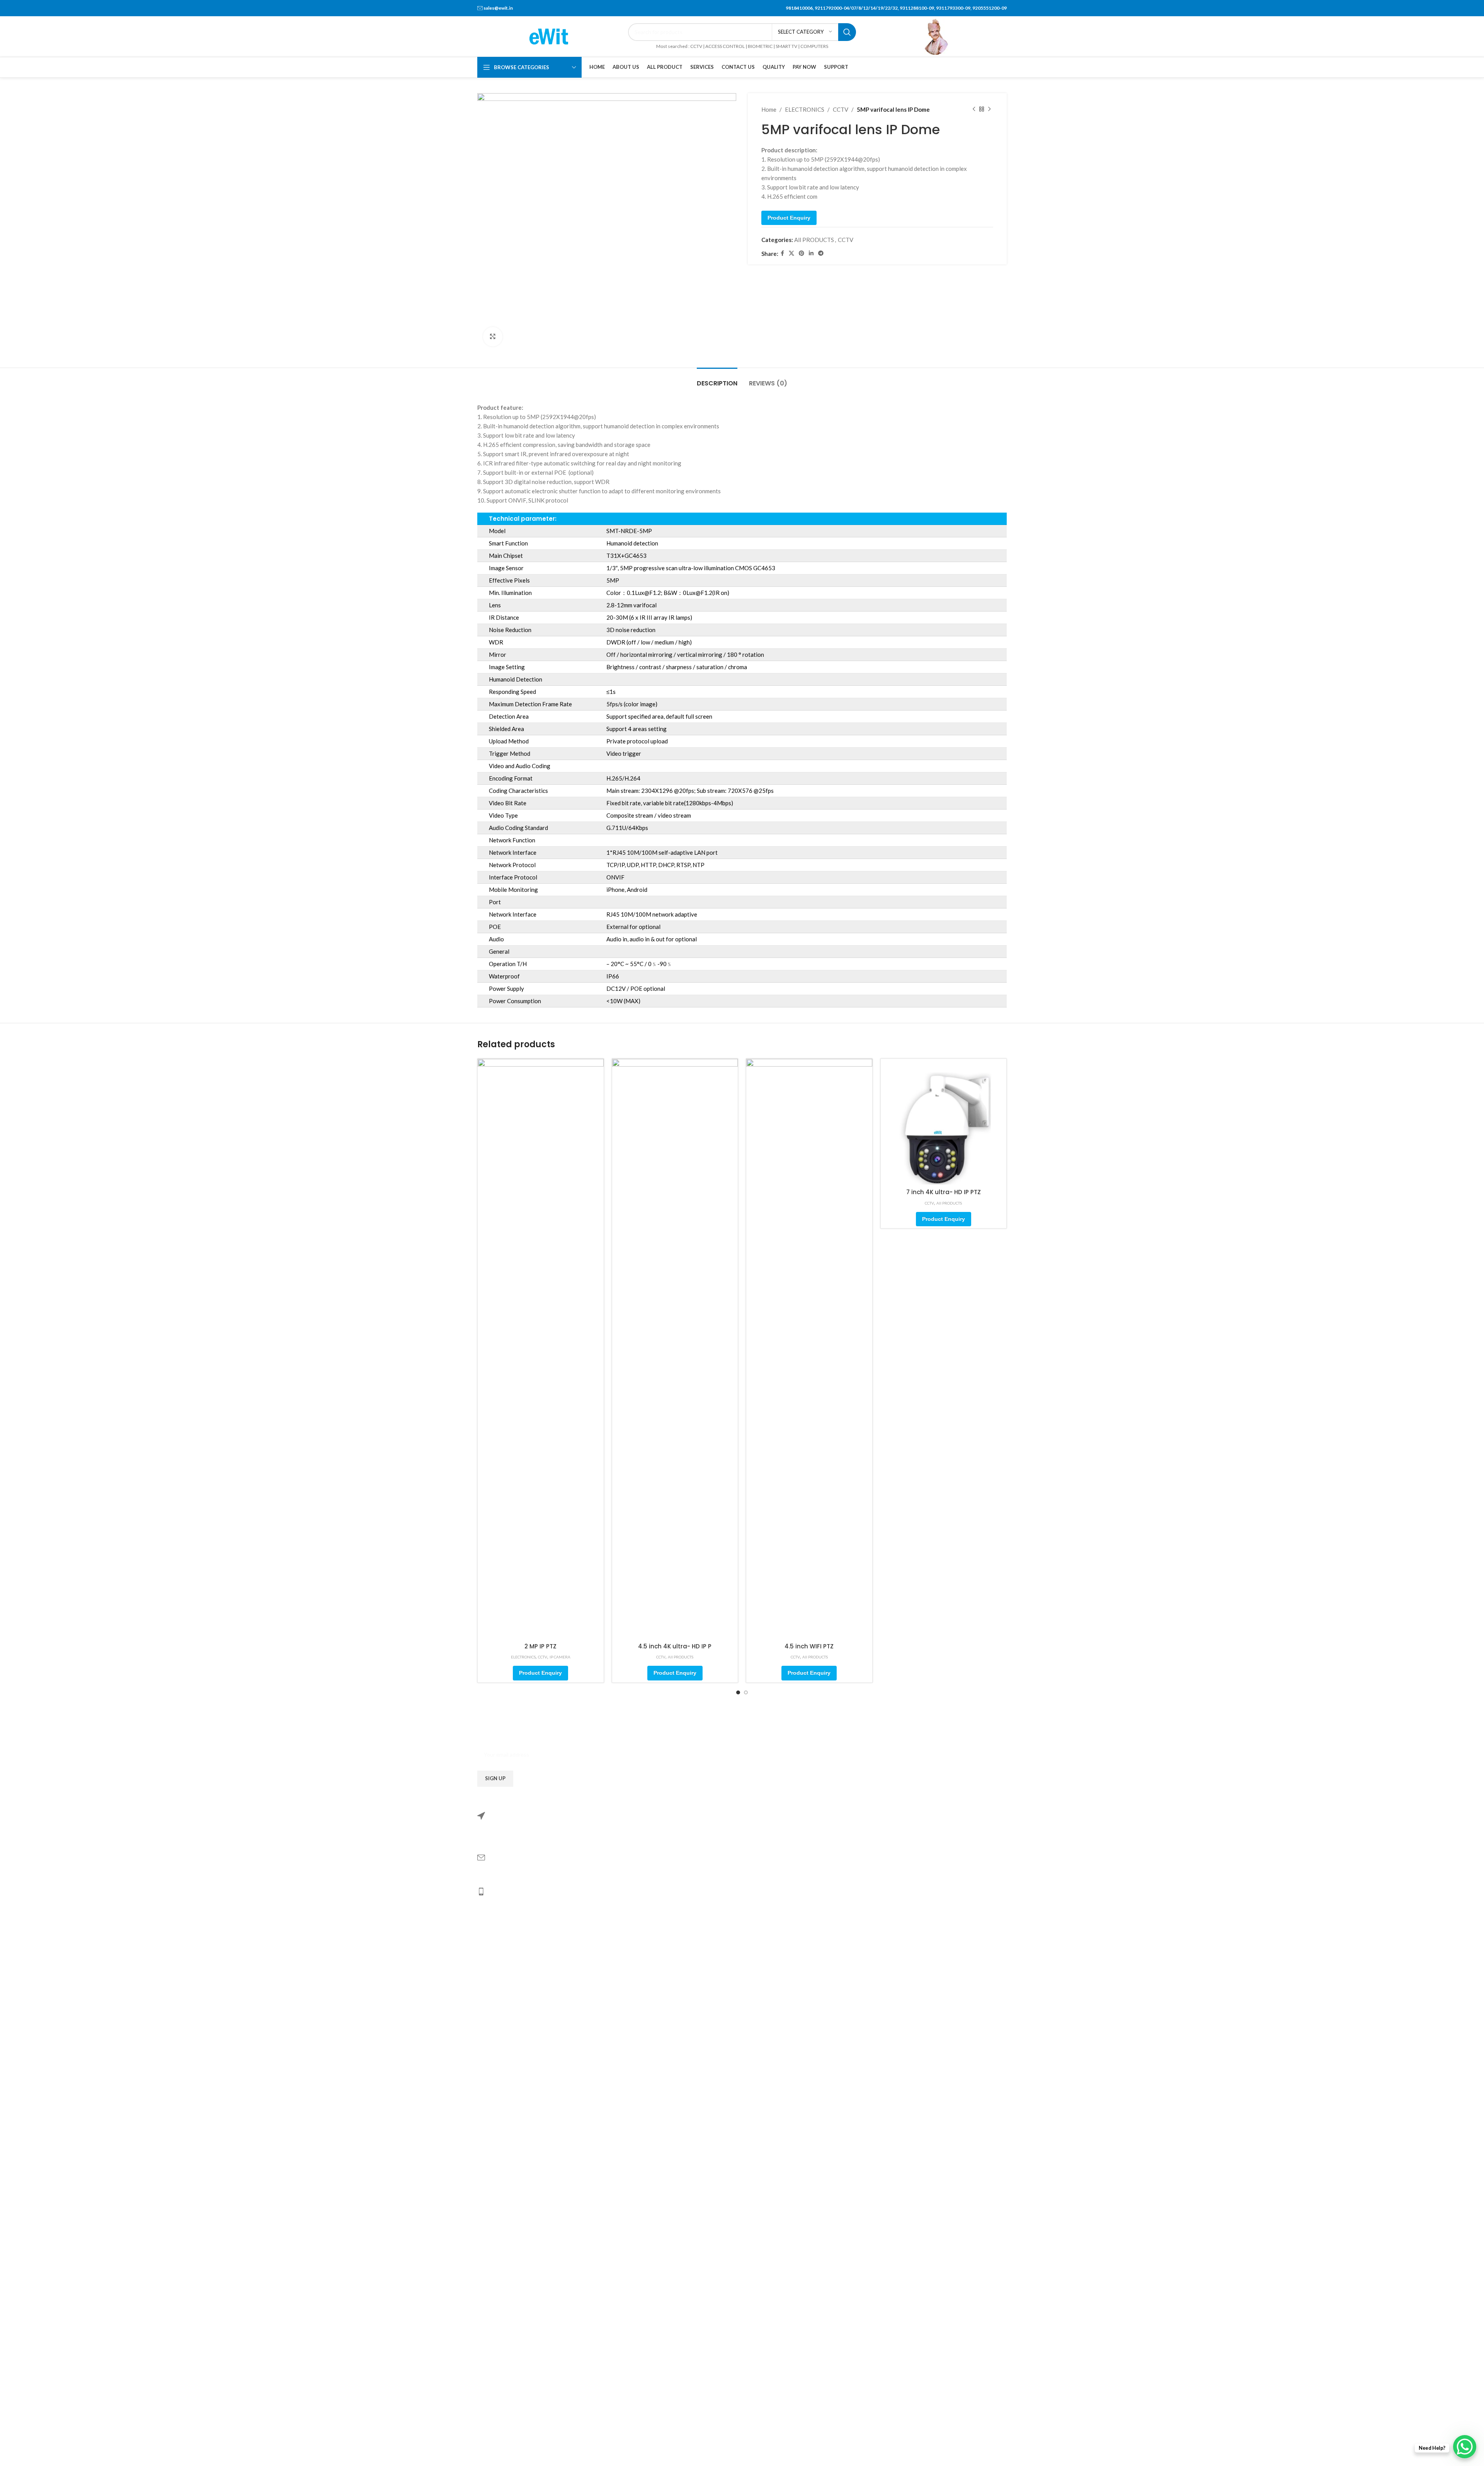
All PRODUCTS (814, 240)
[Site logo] (549, 36)
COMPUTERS (502, 2110)
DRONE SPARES (505, 2177)
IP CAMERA (560, 1657)
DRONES (496, 2200)
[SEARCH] (847, 32)
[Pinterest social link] (802, 253)
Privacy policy (502, 2333)
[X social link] (791, 253)
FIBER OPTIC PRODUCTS (518, 2222)
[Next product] (989, 109)
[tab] (717, 379)
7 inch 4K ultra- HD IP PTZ (944, 1192)
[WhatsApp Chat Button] (1465, 2447)
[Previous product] (974, 109)
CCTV (841, 109)
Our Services (500, 2422)
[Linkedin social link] (811, 253)
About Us (496, 2377)
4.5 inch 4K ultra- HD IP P (675, 1646)
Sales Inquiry (500, 2400)
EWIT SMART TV (506, 2132)
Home (769, 109)
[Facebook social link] (782, 253)
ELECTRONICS (805, 109)
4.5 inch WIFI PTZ (809, 1646)
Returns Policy (503, 2266)
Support (494, 2444)
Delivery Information (511, 2289)
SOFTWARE (500, 2155)
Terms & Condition (507, 2311)
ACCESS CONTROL (509, 2065)
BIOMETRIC (500, 2088)
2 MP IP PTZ (540, 1646)
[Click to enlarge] (493, 337)
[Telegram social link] (821, 253)
